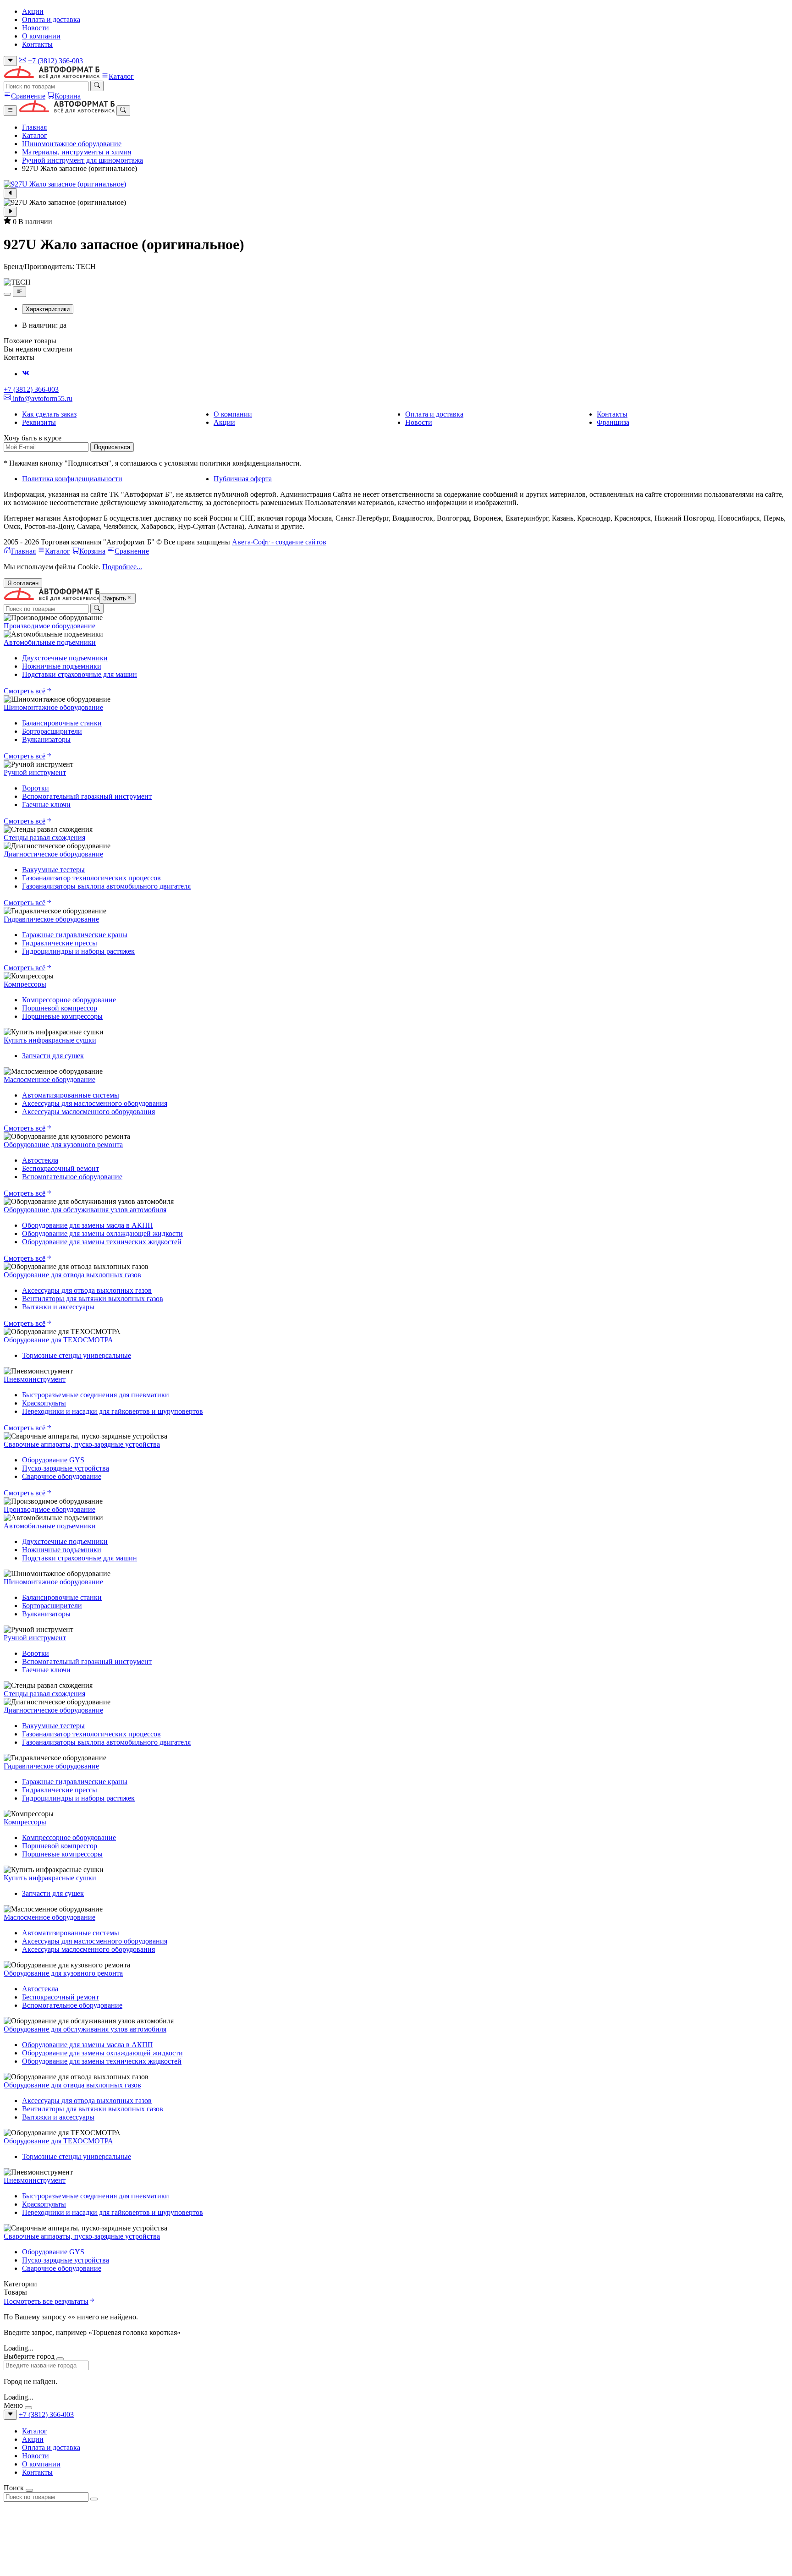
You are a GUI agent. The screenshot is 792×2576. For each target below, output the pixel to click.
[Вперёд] (10, 212)
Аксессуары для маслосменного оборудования (95, 1103)
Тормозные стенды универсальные (77, 1355)
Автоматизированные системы (71, 1095)
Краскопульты (44, 1403)
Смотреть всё (25, 691)
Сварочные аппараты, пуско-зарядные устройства (82, 1444)
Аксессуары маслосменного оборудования (88, 1112)
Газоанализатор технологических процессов (91, 878)
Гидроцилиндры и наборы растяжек (78, 951)
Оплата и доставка (51, 19)
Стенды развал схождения (44, 838)
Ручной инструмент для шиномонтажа (82, 160)
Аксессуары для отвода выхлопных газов (87, 1290)
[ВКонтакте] (26, 374)
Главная (34, 127)
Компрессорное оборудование (69, 1000)
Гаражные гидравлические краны (75, 935)
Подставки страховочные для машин (80, 674)
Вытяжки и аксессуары (58, 1307)
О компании (41, 36)
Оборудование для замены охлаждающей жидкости (102, 1233)
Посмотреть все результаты (46, 2301)
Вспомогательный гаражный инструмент (87, 796)
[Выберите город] (10, 61)
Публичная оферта (243, 479)
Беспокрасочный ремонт (60, 1168)
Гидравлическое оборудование (51, 919)
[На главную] (52, 76)
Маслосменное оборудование (49, 1079)
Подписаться (112, 447)
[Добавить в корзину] (7, 294)
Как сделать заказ (49, 414)
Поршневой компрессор (60, 1008)
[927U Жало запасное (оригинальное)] (396, 184)
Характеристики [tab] (48, 309)
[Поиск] (97, 86)
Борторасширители (52, 731)
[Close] (60, 2359)
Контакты (37, 44)
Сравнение (28, 96)
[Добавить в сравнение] (19, 291)
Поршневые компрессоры (62, 1016)
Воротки (36, 788)
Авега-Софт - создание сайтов (279, 542)
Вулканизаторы (46, 739)
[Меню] (10, 110)
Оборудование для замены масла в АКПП (88, 1225)
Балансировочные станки (62, 723)
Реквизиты (39, 422)
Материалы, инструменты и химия (77, 152)
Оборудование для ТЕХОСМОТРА (58, 1340)
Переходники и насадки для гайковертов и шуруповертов (113, 1411)
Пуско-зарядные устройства (66, 1468)
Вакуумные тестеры (53, 870)
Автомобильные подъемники (50, 642)
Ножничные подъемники (62, 666)
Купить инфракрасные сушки (50, 1040)
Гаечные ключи (46, 805)
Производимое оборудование (49, 626)
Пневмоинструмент (35, 1379)
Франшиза (613, 422)
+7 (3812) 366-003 (55, 61)
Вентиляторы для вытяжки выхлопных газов (93, 1299)
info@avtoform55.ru (42, 398)
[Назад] (10, 193)
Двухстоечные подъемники (65, 658)
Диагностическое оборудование (53, 854)
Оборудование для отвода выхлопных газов (72, 1275)
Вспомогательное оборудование (72, 1177)
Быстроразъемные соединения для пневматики (96, 1395)
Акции (33, 11)
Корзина (68, 96)
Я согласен (23, 583)
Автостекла (40, 1160)
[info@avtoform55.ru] (22, 61)
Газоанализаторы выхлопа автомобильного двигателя (106, 886)
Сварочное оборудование (62, 1476)
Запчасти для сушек (53, 1056)
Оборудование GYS (53, 1460)
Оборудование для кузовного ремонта (63, 1145)
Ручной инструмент (35, 772)
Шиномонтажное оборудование (72, 144)
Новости (36, 28)
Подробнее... (122, 567)
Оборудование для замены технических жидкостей (102, 1242)
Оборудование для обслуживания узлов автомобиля (85, 1210)
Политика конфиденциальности (72, 479)
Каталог (121, 76)
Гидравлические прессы (60, 943)
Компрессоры (25, 984)
